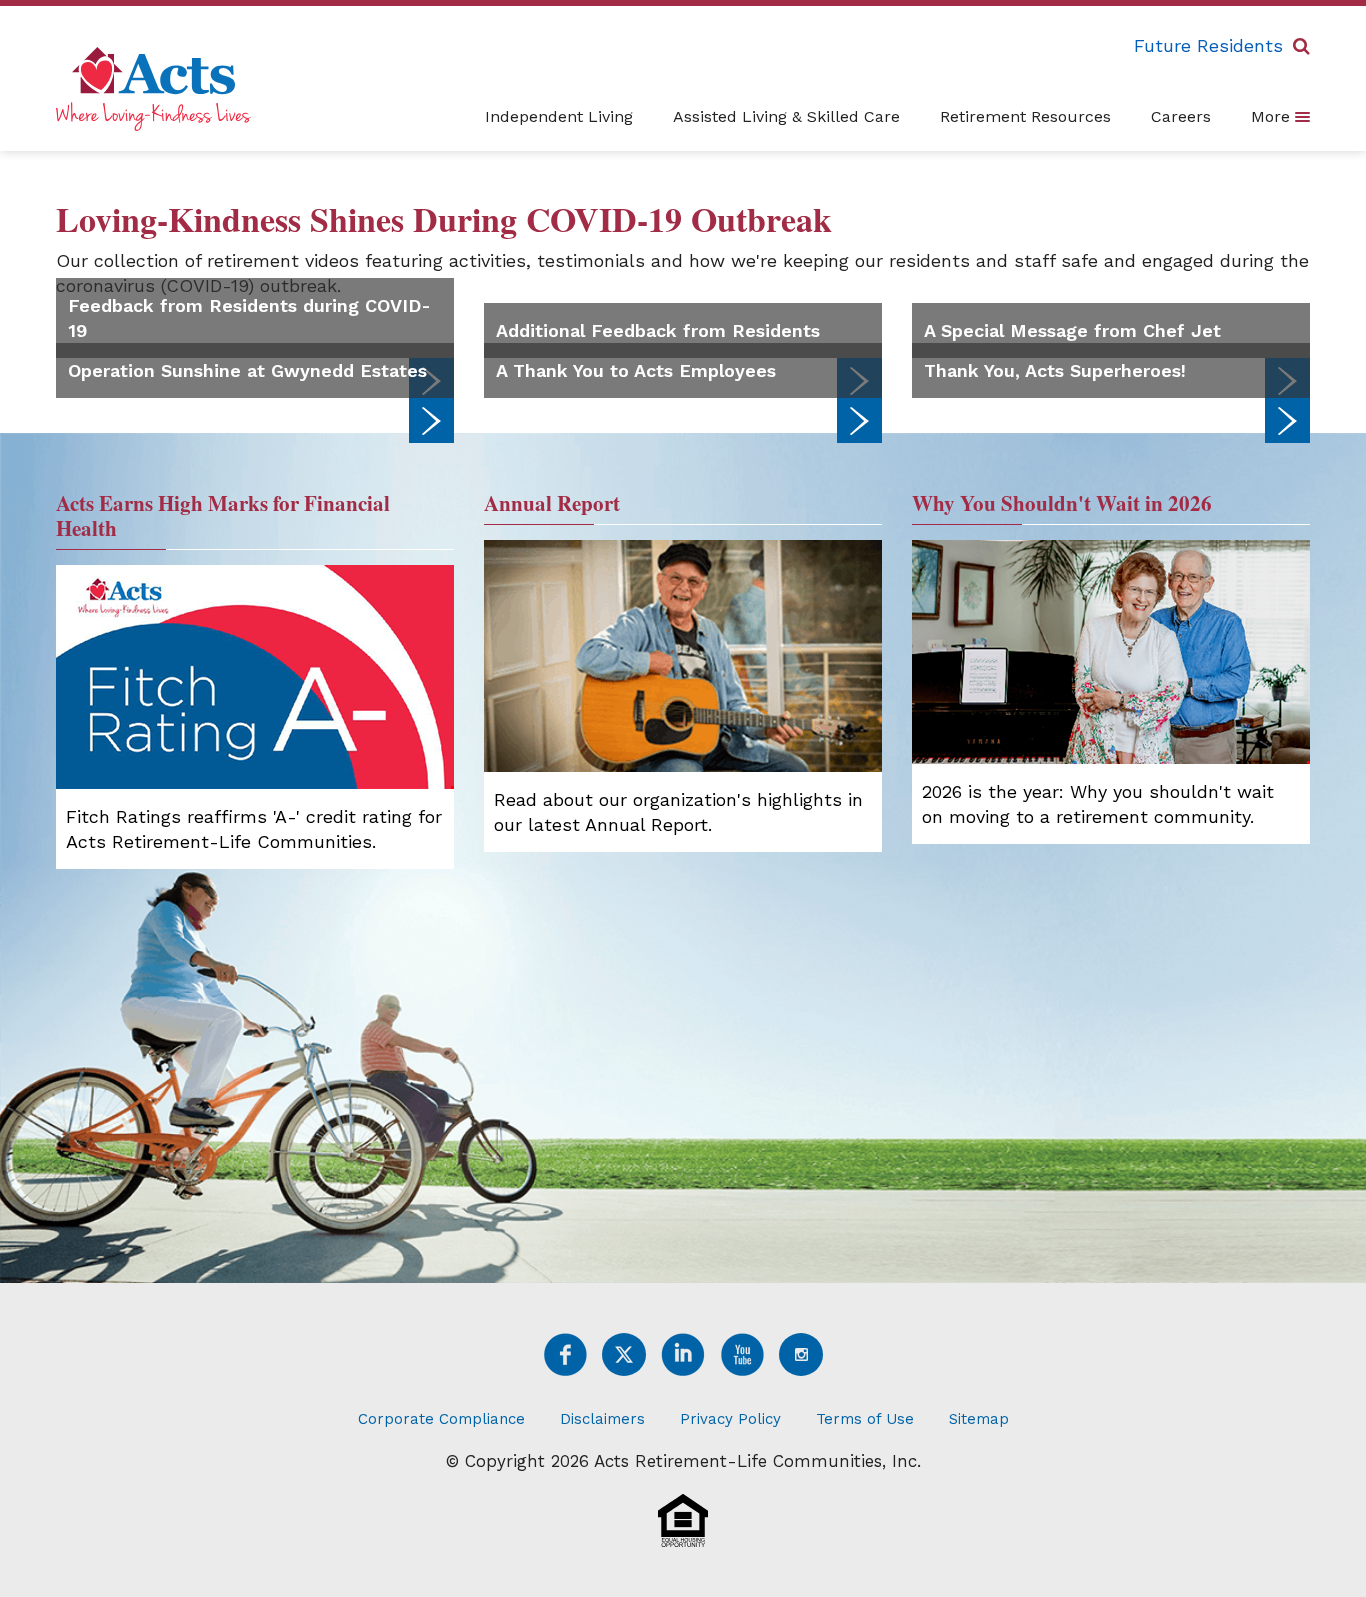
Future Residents (1208, 45)
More (1273, 116)
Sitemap (979, 1419)
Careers (1181, 116)
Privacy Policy (730, 1419)
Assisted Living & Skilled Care (786, 116)
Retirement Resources (1025, 116)
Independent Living (559, 116)
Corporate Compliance (441, 1419)
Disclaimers (602, 1419)
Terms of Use (865, 1419)
